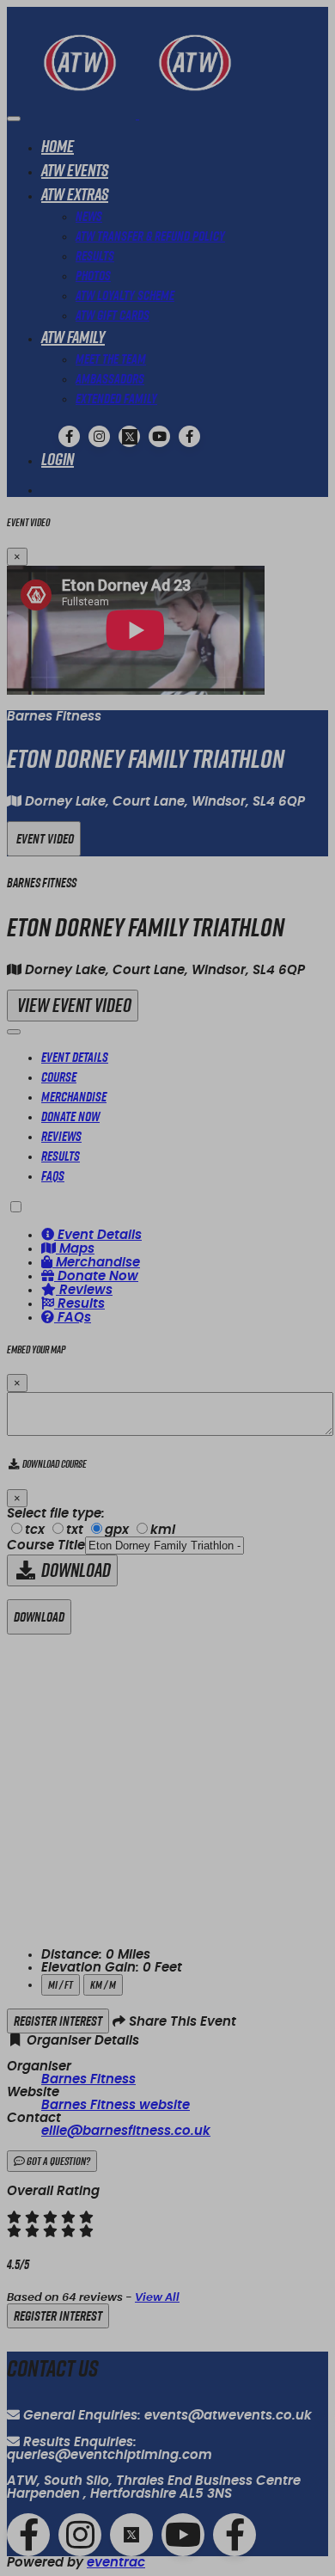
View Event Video (73, 1006)
